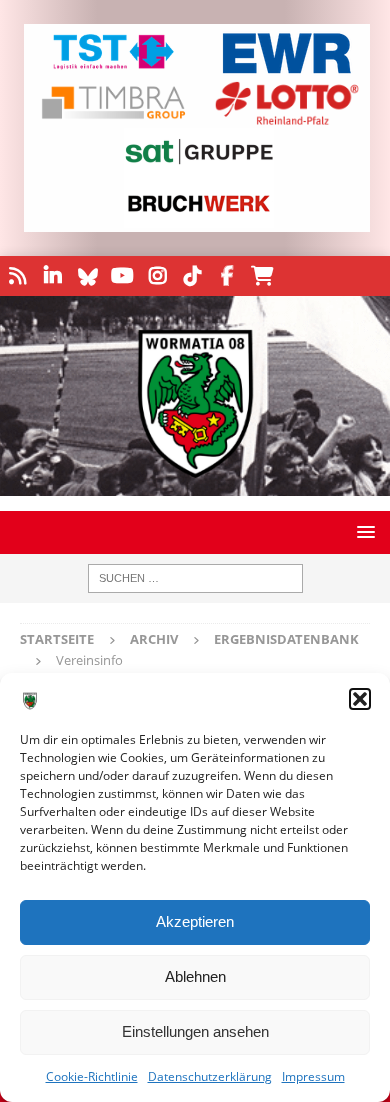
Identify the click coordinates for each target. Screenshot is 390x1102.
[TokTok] (192, 276)
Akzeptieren (195, 921)
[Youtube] (122, 276)
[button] (360, 699)
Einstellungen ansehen (195, 1031)
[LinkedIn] (52, 276)
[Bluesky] (87, 276)
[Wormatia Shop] (262, 276)
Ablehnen (195, 976)
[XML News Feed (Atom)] (17, 276)
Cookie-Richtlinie (92, 1076)
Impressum (313, 1076)
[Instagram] (157, 276)
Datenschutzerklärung (210, 1076)
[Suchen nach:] (195, 578)
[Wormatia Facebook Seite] (227, 276)
